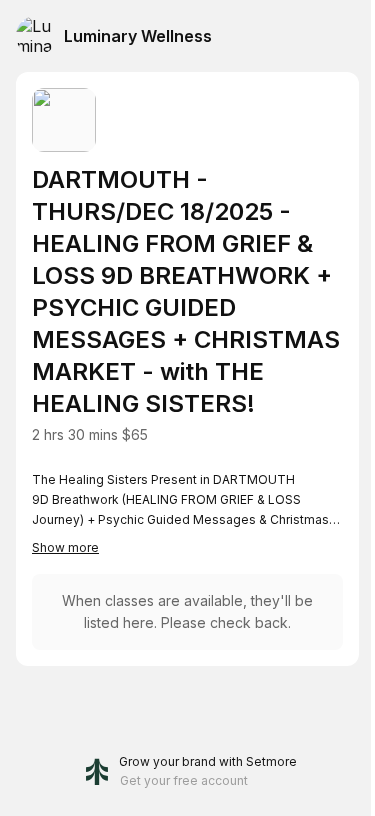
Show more (65, 547)
